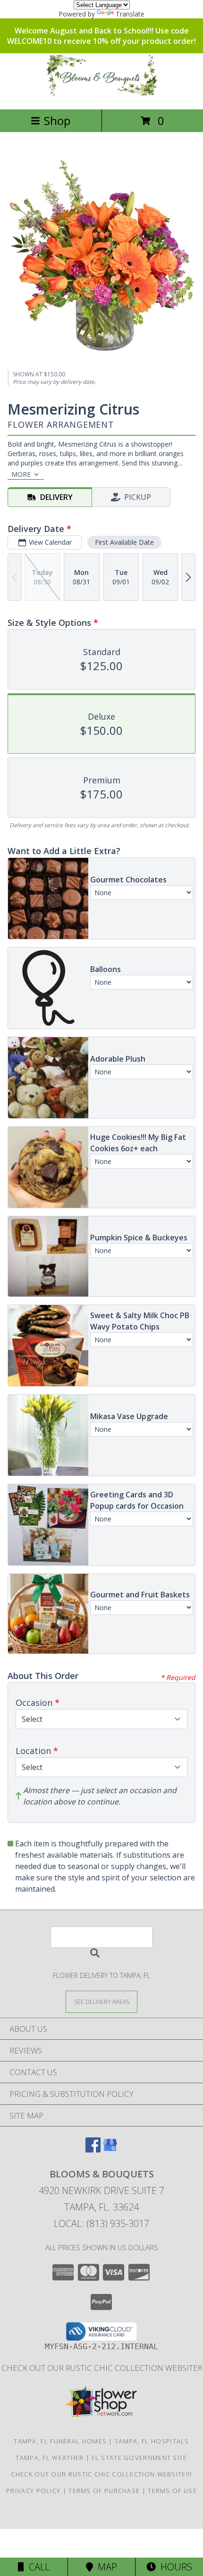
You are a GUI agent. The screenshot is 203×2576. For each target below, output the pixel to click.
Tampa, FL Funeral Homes (60, 2441)
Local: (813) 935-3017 (101, 2223)
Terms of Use (172, 2491)
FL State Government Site (139, 2458)
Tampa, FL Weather (50, 2458)
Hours (174, 2567)
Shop (57, 120)
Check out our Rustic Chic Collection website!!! (102, 2368)
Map (105, 2567)
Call (37, 2567)
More (21, 474)
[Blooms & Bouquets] (101, 96)
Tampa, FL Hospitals (152, 2441)
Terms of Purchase (104, 2491)
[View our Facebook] (93, 2149)
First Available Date (124, 542)
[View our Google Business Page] (110, 2149)
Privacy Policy (33, 2491)
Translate (130, 14)
